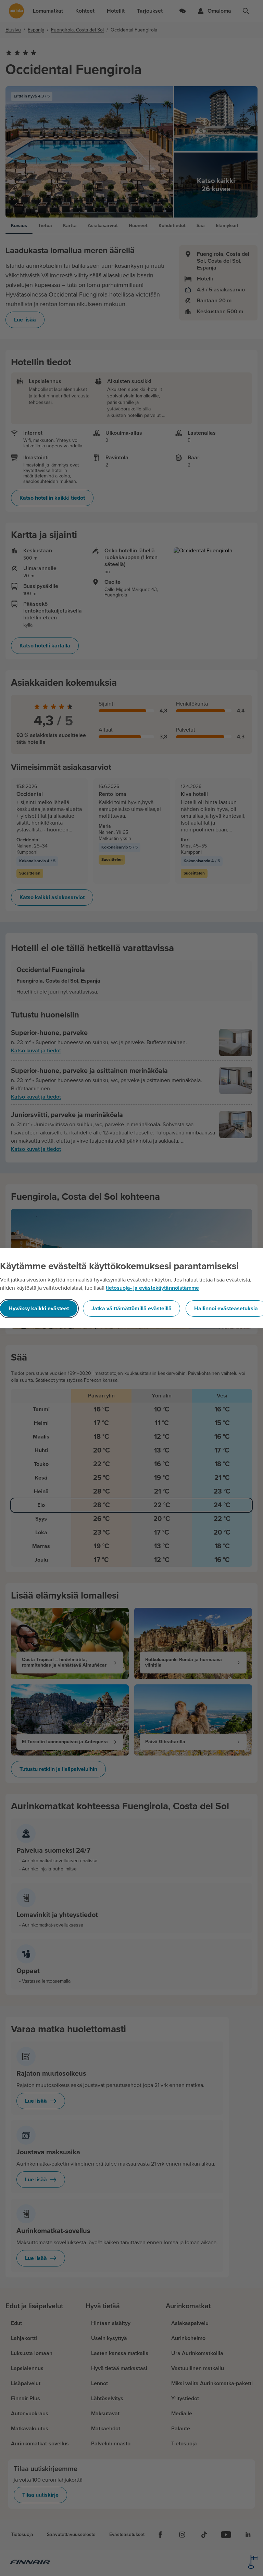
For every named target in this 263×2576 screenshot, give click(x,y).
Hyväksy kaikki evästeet (39, 1309)
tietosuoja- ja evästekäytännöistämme (152, 1288)
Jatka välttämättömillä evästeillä (131, 1309)
